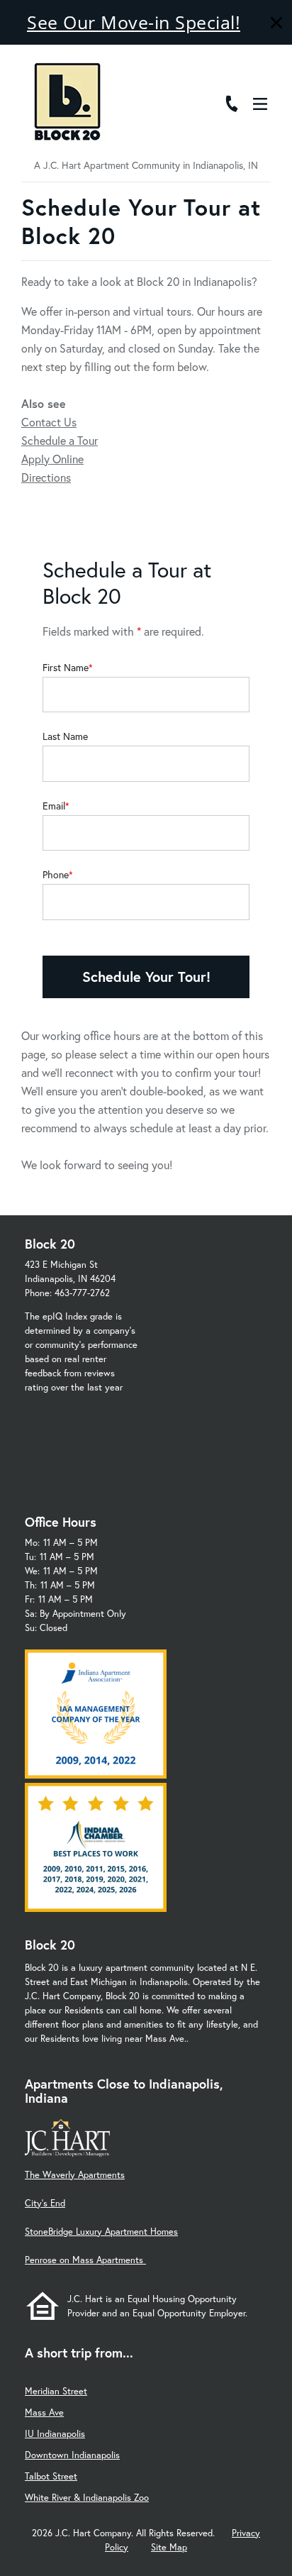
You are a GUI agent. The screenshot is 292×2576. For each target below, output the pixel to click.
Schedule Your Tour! (146, 977)
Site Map (169, 2547)
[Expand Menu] (265, 73)
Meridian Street (56, 2391)
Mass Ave (44, 2412)
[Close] (276, 24)
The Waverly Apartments (75, 2175)
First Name (66, 668)
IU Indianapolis (55, 2434)
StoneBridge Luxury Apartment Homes (101, 2232)
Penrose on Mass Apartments (85, 2260)
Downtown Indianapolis (72, 2455)
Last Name (65, 736)
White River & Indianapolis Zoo (87, 2498)
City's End (45, 2203)
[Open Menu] (260, 104)
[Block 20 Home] (67, 101)
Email (54, 806)
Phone (56, 875)
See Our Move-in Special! (134, 22)
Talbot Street (51, 2476)
